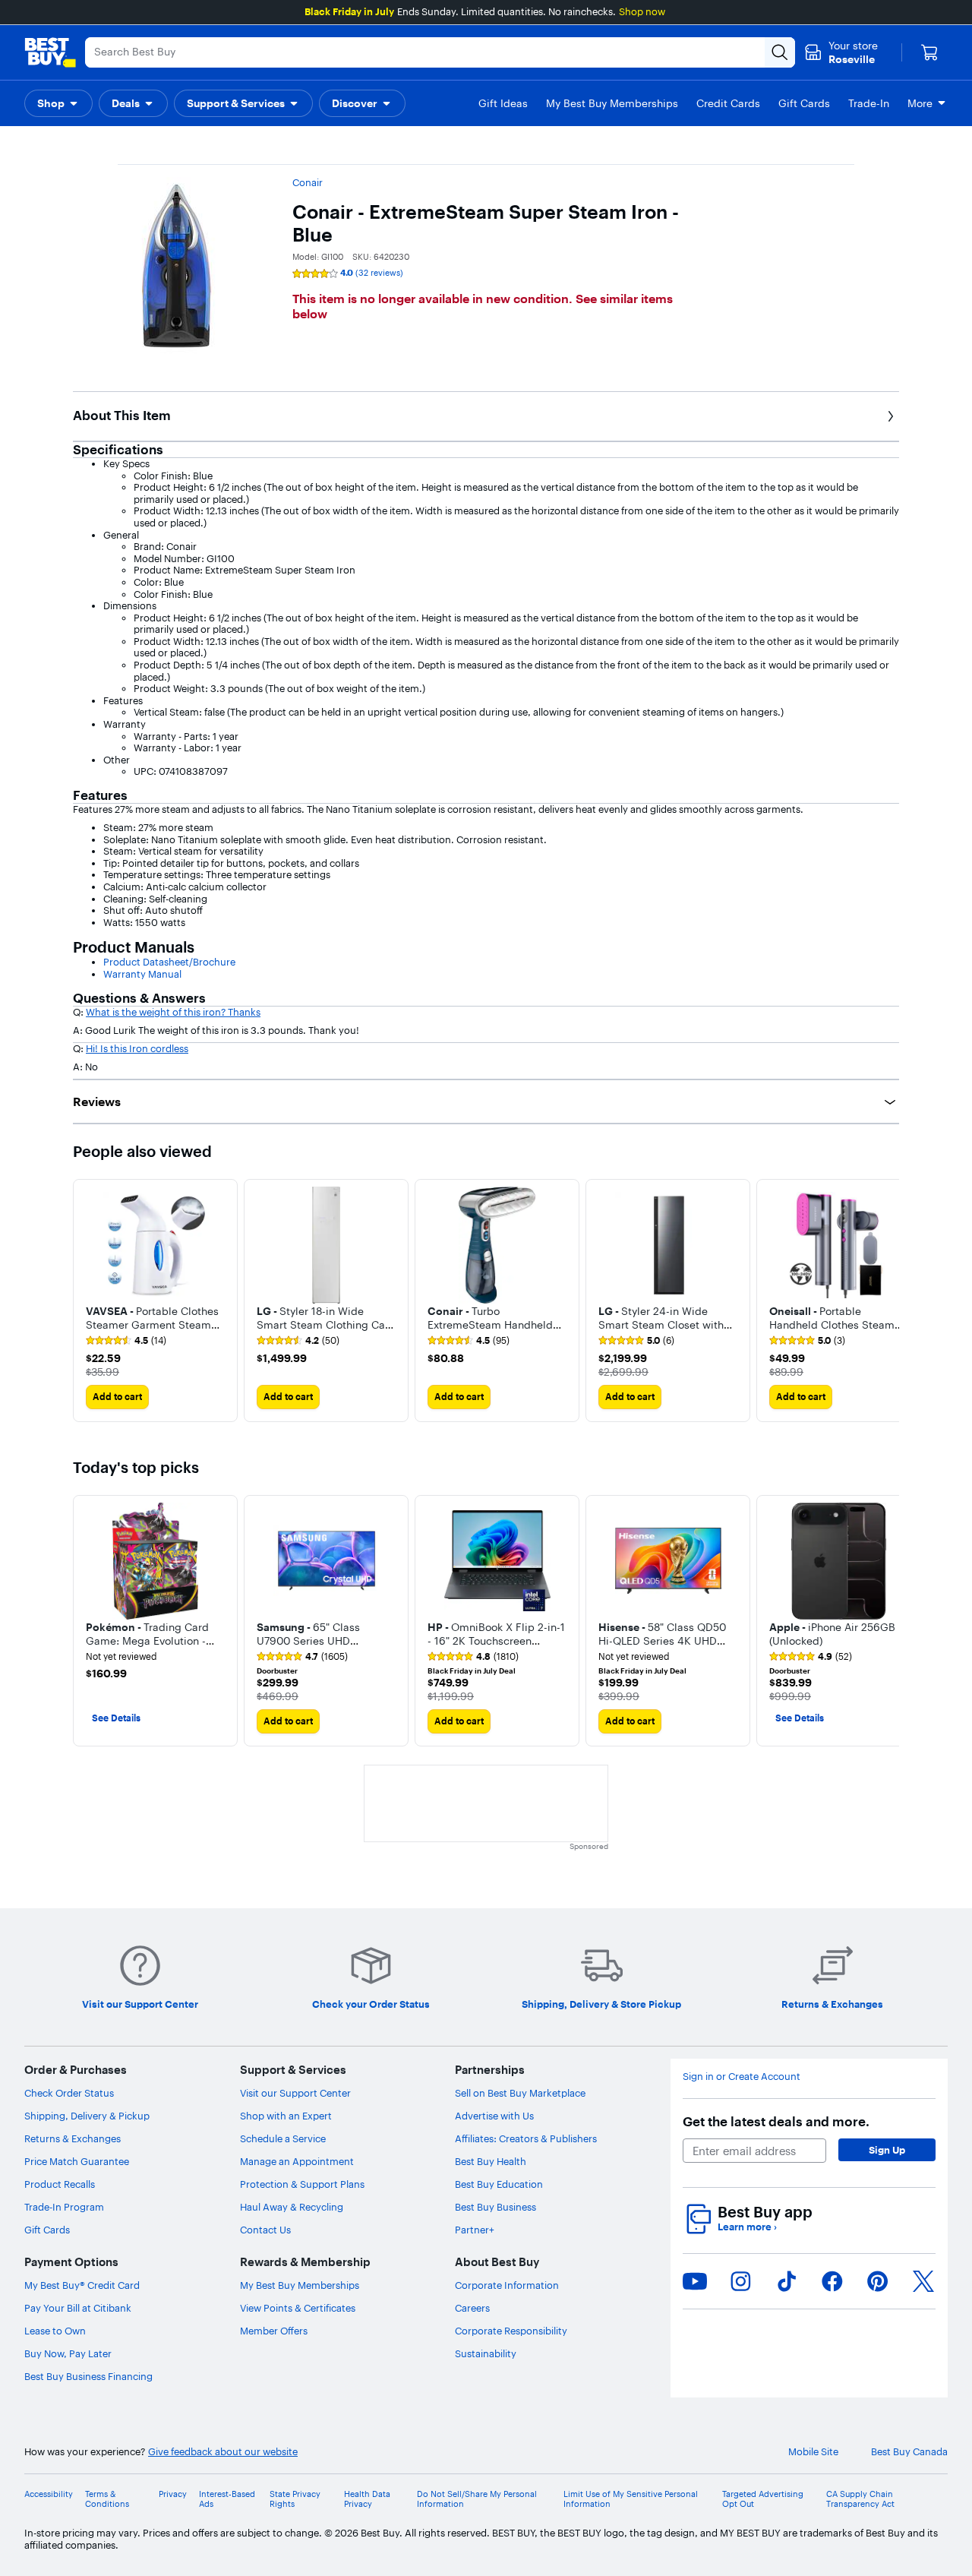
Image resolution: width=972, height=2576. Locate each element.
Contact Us (265, 2230)
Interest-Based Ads (227, 2499)
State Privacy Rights (295, 2499)
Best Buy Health (491, 2161)
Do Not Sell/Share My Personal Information (477, 2499)
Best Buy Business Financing (88, 2376)
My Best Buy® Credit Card (82, 2285)
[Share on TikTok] (787, 2281)
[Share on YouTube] (695, 2281)
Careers (472, 2308)
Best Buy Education (499, 2184)
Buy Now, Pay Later (68, 2353)
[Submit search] (780, 52)
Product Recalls (60, 2184)
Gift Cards (47, 2230)
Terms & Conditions (107, 2499)
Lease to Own (55, 2331)
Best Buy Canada (909, 2452)
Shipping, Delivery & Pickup (87, 2116)
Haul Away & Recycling (292, 2207)
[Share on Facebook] (832, 2281)
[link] (126, 1341)
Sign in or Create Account (742, 2077)
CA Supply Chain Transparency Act (860, 2499)
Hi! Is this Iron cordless (137, 1048)
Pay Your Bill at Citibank (78, 2308)
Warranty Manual (142, 974)
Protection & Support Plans (302, 2184)
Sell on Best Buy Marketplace (520, 2093)
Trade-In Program (64, 2207)
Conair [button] (308, 182)
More (920, 103)
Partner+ (475, 2230)
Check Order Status (69, 2093)
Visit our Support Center (295, 2093)
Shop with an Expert (286, 2116)
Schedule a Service (283, 2138)
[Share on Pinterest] (878, 2281)
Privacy (173, 2494)
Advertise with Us (494, 2116)
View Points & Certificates (298, 2308)
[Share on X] (923, 2281)
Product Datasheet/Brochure (169, 962)
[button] (58, 103)
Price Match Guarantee (77, 2161)
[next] (887, 1301)
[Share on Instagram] (740, 2281)
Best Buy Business (495, 2207)
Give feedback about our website (223, 2452)
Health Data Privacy (367, 2499)
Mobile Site (813, 2452)
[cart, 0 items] (929, 52)
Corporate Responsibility (511, 2331)
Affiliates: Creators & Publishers (526, 2138)
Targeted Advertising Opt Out (763, 2499)
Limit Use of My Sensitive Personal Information (631, 2499)
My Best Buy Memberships (300, 2285)
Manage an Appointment (297, 2161)
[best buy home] (50, 52)
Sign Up (887, 2150)
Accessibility (49, 2494)
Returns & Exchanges (73, 2138)
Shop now (642, 11)
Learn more (747, 2227)
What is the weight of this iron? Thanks (173, 1012)
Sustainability (486, 2353)
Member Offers (274, 2331)
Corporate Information (507, 2285)
